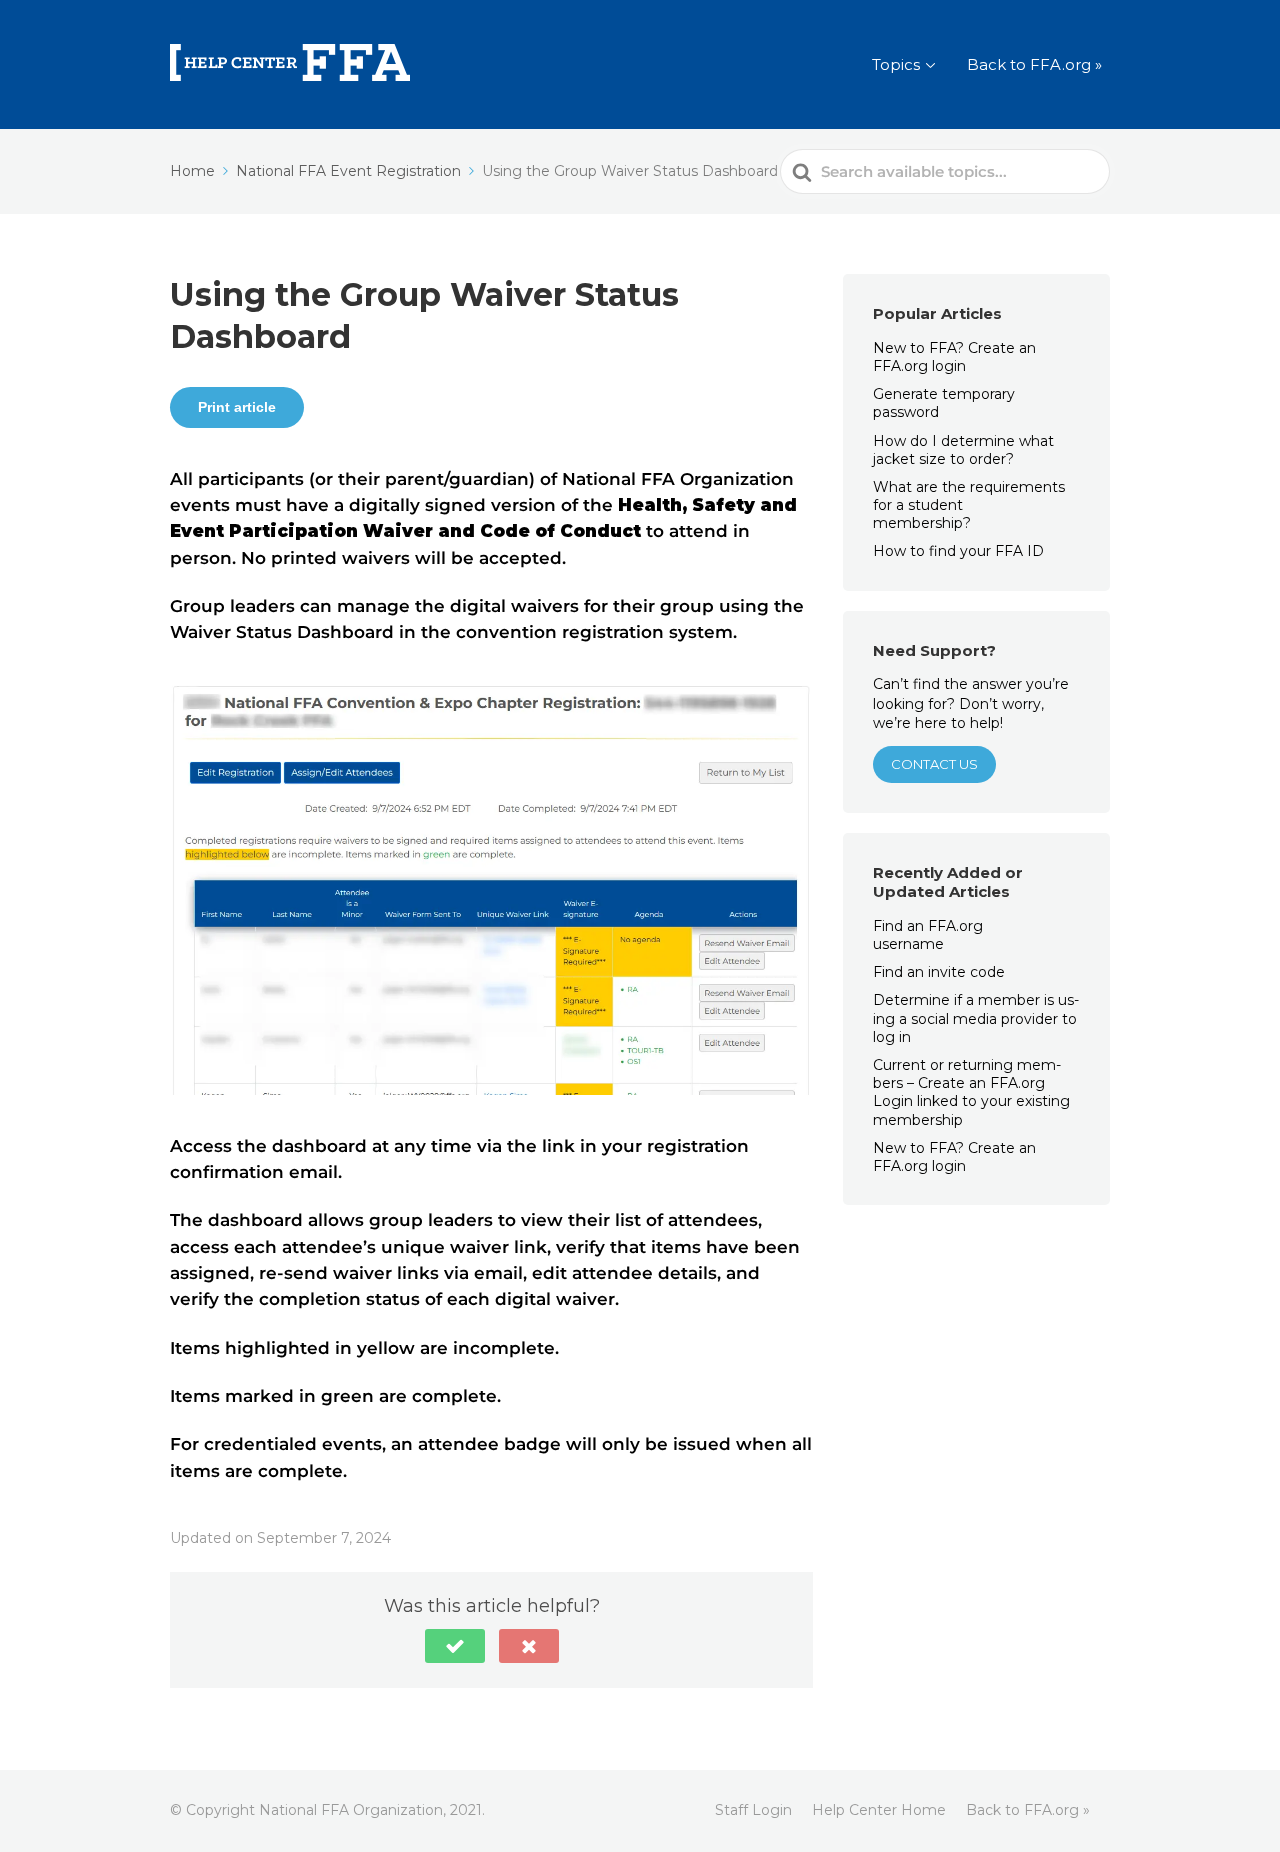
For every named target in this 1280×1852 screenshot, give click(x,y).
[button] (455, 1646)
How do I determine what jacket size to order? (963, 450)
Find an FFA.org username (928, 935)
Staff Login (753, 1810)
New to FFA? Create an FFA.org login (954, 357)
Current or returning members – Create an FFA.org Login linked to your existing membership (971, 1092)
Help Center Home (879, 1810)
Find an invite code (939, 972)
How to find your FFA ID (958, 551)
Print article (237, 407)
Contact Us (934, 764)
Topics (896, 64)
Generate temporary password (944, 403)
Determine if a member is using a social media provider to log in (976, 1018)
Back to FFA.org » (1034, 64)
